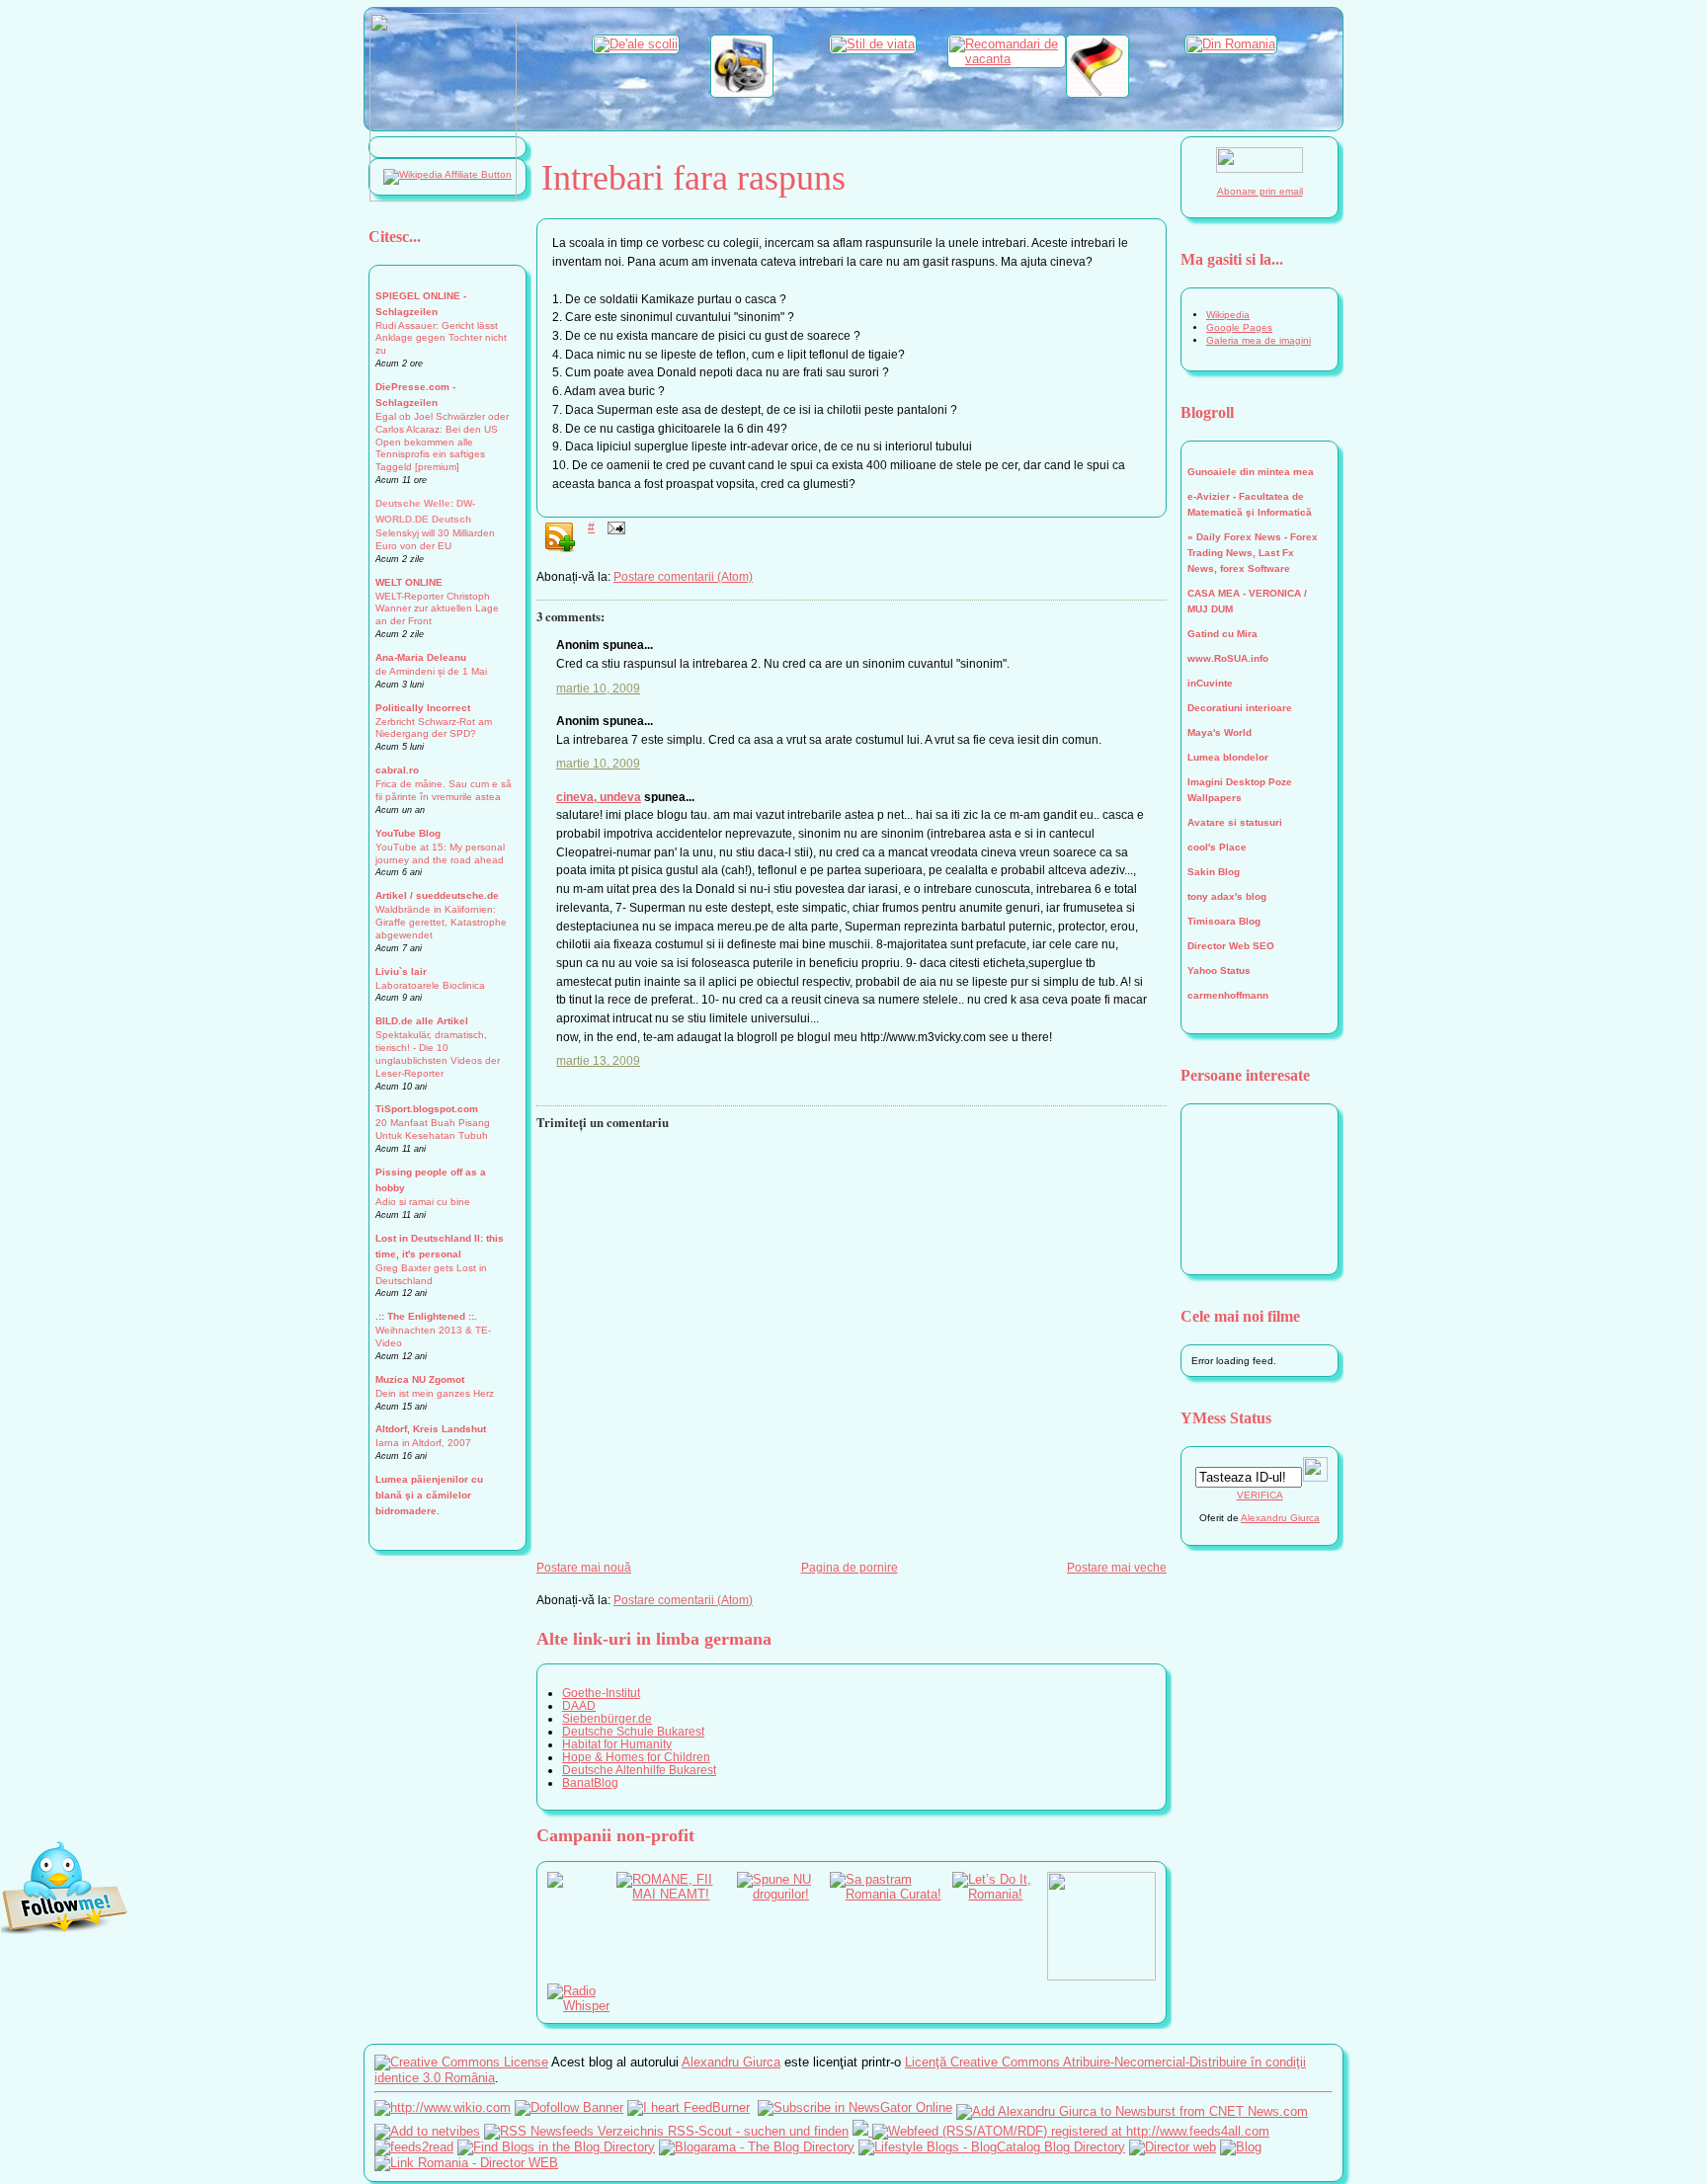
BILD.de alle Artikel (422, 1021)
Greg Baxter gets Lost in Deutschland (431, 1274)
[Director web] (1173, 2147)
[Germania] (1097, 93)
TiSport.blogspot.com (427, 1109)
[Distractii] (742, 93)
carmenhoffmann (1228, 995)
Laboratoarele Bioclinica (430, 985)
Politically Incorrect (423, 708)
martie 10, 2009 (598, 688)
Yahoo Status (1219, 971)
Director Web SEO (1231, 946)
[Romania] (1231, 44)
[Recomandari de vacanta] (1007, 59)
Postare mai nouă (584, 1567)
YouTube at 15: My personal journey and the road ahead (440, 853)
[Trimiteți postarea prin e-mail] (613, 527)
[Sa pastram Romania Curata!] (892, 1894)
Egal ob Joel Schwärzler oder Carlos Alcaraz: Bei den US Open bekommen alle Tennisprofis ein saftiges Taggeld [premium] (442, 442)
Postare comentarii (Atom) (683, 576)
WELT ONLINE (409, 582)
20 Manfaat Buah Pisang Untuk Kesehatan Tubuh (433, 1129)
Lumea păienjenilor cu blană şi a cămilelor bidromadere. (429, 1495)
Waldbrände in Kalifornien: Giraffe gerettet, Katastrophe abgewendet (441, 922)
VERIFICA (1260, 1495)
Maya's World (1219, 732)
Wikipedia (1228, 315)
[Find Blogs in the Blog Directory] (556, 2147)
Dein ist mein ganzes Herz (435, 1393)
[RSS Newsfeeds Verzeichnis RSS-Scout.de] (666, 2131)
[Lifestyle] (873, 44)
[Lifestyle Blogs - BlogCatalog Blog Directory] (992, 2147)
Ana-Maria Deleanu (421, 657)
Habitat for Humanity (617, 1744)
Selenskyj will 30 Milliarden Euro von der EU (435, 539)
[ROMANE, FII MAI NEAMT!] (677, 1894)
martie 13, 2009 (598, 1060)
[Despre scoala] (636, 44)
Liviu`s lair (401, 971)
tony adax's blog (1227, 896)
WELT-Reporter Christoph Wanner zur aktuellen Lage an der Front (437, 609)
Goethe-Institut (601, 1693)
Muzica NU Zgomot (420, 1379)
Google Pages (1239, 327)
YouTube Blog (408, 833)
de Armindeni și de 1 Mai (431, 671)
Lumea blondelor (1228, 757)
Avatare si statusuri (1235, 822)
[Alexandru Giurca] (855, 2107)
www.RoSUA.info (1228, 658)
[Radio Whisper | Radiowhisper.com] (582, 2006)
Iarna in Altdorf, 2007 (423, 1443)
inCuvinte (1210, 683)
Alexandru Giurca (1280, 1518)
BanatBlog (590, 1782)
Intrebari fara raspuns (693, 178)
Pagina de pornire (850, 1567)
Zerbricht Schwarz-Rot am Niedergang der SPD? (434, 728)
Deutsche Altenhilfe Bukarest (639, 1770)
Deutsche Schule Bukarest (633, 1731)
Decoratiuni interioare (1240, 708)
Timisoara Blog (1224, 921)
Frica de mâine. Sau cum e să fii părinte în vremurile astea (444, 790)
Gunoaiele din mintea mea (1251, 472)
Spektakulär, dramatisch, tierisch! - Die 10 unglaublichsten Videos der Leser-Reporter (438, 1054)
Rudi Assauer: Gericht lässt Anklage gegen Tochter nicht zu (441, 338)
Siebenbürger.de (607, 1718)
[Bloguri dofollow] (569, 2107)
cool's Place (1217, 847)
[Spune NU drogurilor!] (783, 1894)
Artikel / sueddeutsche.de (437, 895)
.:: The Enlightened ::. (426, 1316)
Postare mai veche (1117, 1567)
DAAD (579, 1705)
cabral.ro (397, 770)
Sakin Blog (1214, 872)
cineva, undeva (599, 797)
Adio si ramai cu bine (423, 1202)
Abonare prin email (1260, 191)
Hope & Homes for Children (636, 1757)
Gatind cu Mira (1222, 634)
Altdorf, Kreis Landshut (431, 1429)
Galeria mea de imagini (1259, 340)
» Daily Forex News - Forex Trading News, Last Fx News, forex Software (1253, 553)
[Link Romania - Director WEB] (466, 2163)
